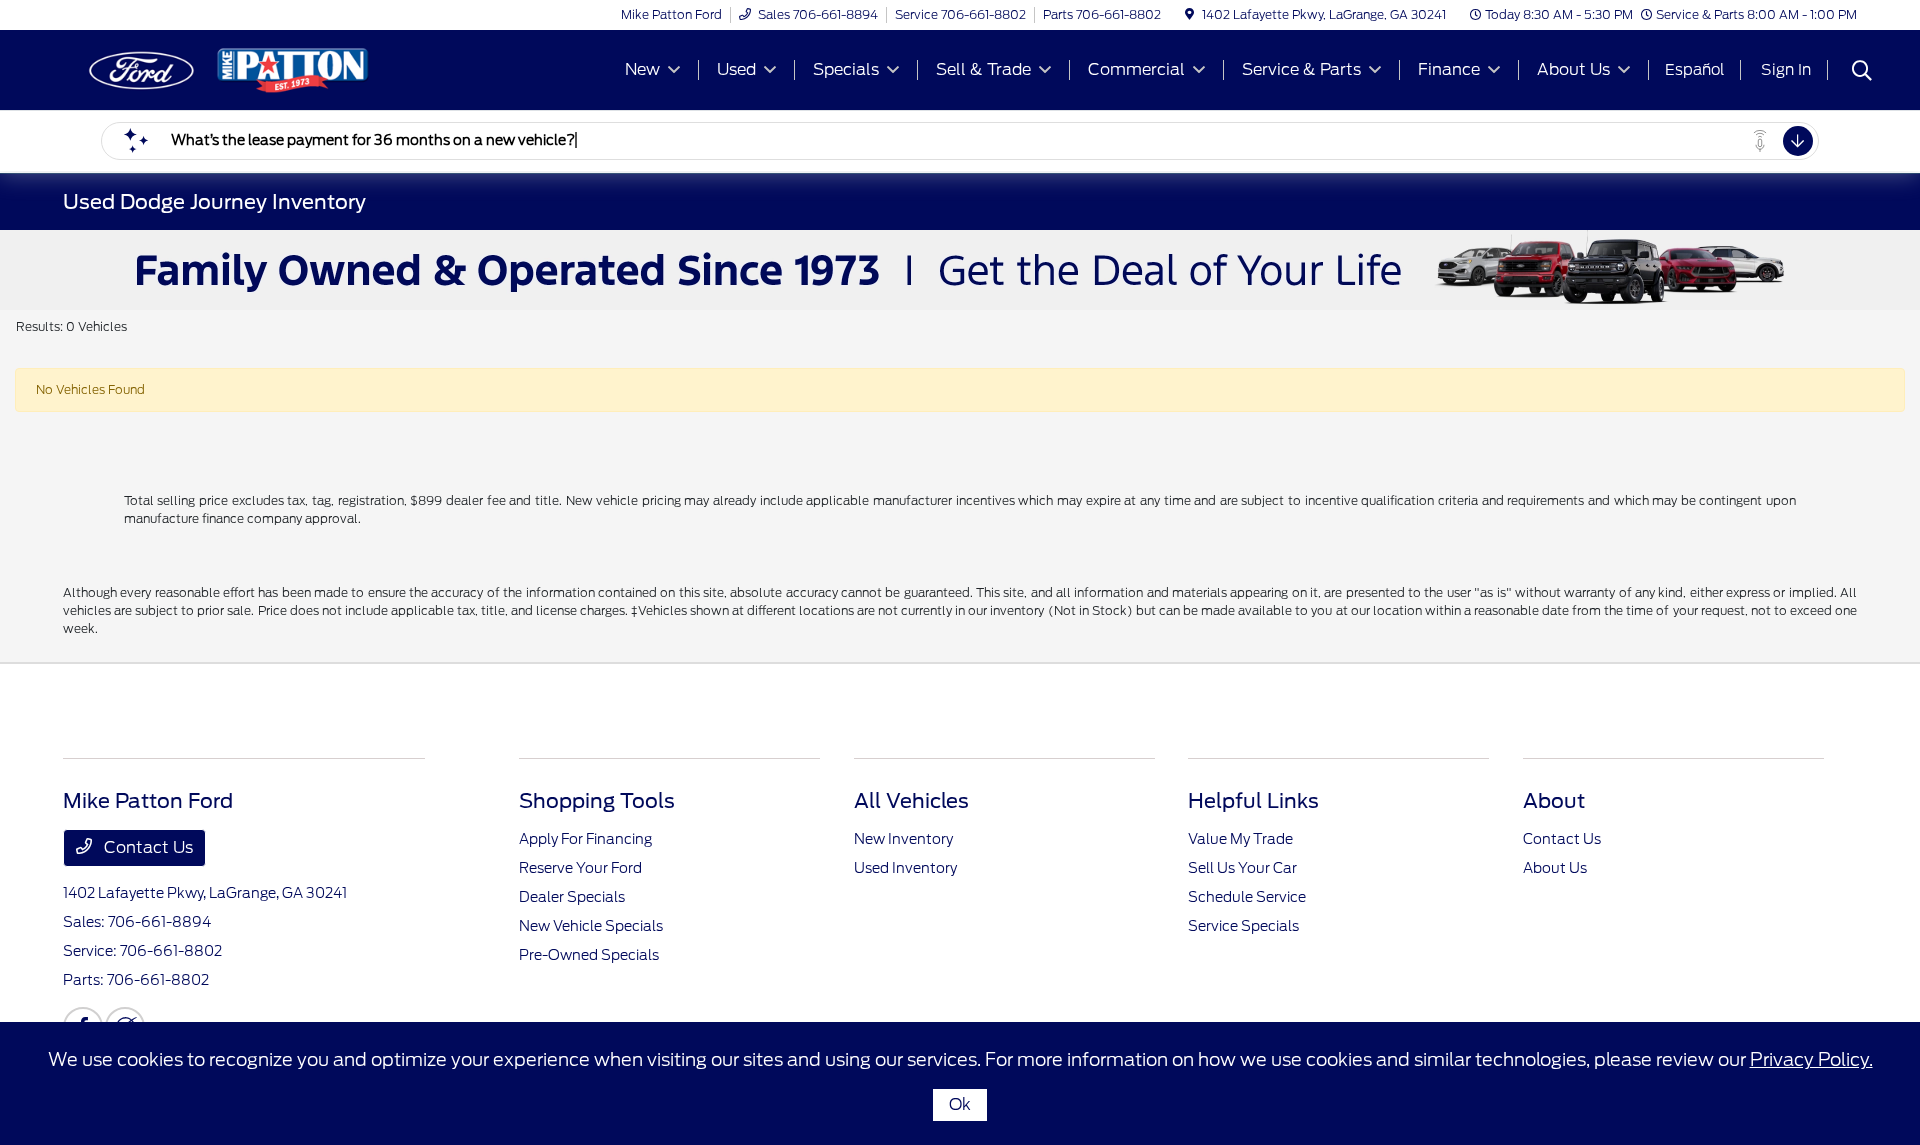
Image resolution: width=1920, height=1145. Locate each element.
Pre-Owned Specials (589, 955)
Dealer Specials (572, 897)
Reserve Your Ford (580, 868)
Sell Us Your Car (1242, 868)
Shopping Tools (597, 801)
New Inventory (903, 839)
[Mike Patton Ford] (235, 68)
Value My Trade (1240, 839)
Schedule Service (1247, 897)
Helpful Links (1253, 801)
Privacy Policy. (1811, 1059)
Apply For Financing (585, 839)
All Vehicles (911, 801)
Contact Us (146, 847)
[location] (1189, 14)
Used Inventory (905, 868)
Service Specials (1243, 926)
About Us (1555, 868)
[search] (1862, 73)
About (1554, 801)
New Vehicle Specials (591, 926)
